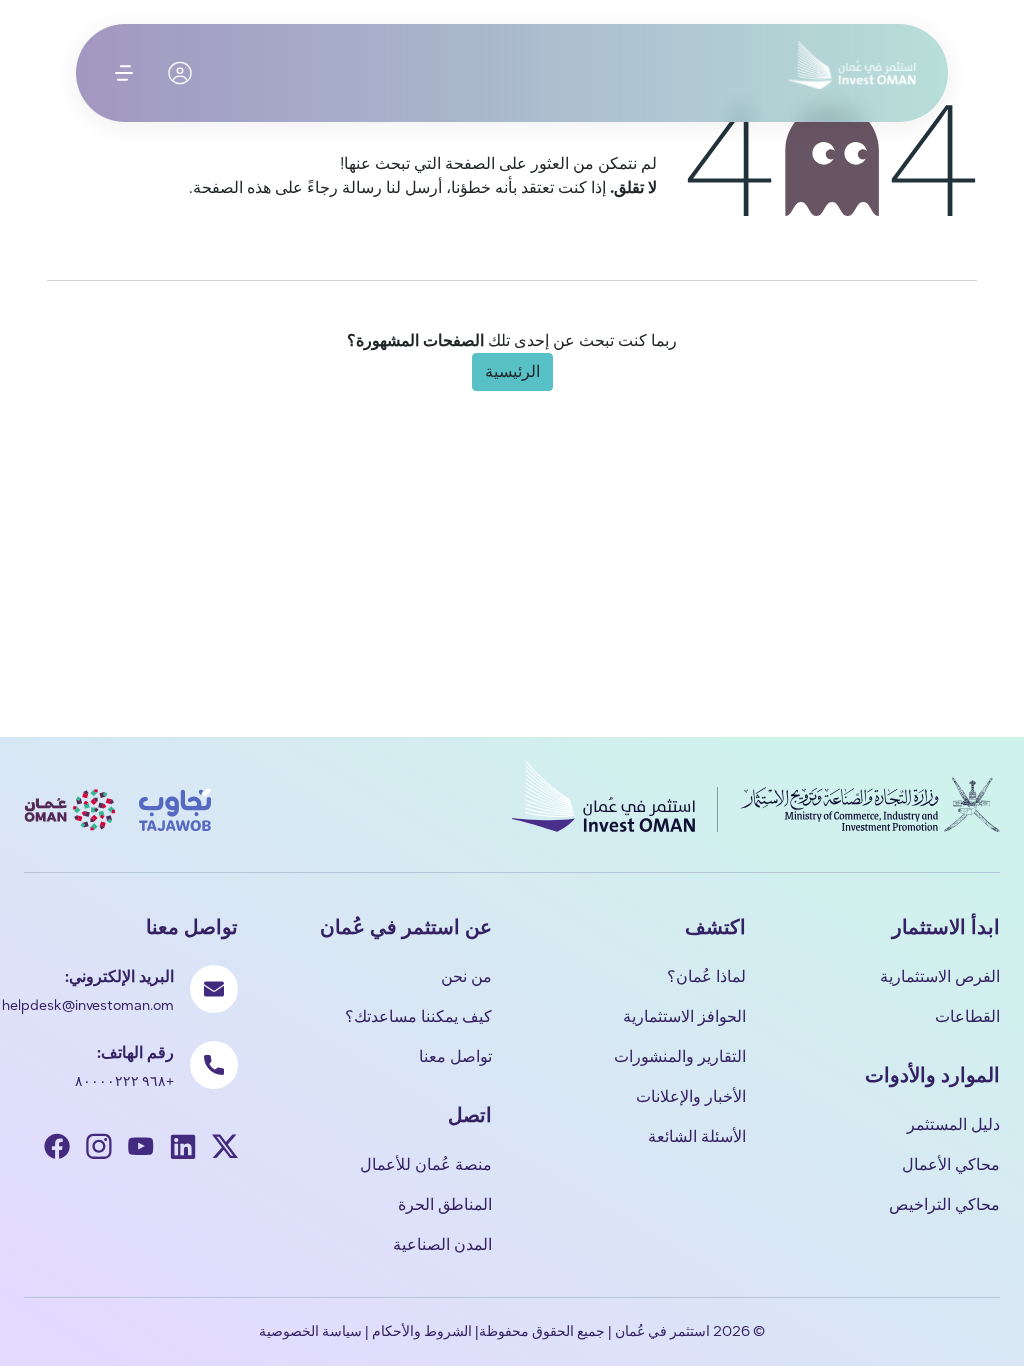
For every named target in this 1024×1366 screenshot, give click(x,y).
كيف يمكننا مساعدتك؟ (418, 1016)
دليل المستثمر (953, 1124)
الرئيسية (512, 371)
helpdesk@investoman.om (88, 1005)
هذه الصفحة (232, 187)
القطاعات (967, 1016)
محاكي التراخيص (944, 1204)
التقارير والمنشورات (680, 1056)
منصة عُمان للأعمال (426, 1164)
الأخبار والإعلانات (691, 1096)
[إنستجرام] (99, 1149)
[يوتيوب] (141, 1149)
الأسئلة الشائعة (697, 1136)
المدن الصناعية (442, 1244)
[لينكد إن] (183, 1149)
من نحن (466, 976)
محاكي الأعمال (951, 1164)
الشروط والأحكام (422, 1331)
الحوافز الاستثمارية (684, 1016)
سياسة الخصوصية (310, 1331)
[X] (225, 1149)
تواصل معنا (455, 1056)
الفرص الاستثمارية (940, 976)
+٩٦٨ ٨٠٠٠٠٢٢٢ (124, 1081)
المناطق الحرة (445, 1204)
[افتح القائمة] (124, 73)
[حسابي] (180, 73)
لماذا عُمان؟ (706, 976)
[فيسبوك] (57, 1149)
